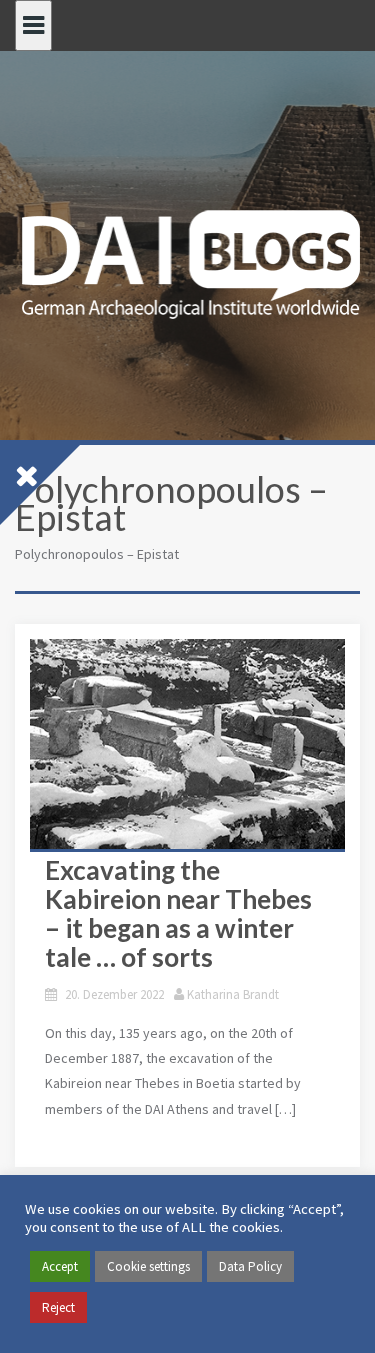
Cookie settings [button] (148, 1266)
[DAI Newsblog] (187, 258)
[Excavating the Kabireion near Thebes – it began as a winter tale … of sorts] (187, 744)
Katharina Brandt (233, 994)
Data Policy (250, 1266)
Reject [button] (58, 1307)
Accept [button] (60, 1266)
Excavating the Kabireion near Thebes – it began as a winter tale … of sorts (178, 913)
